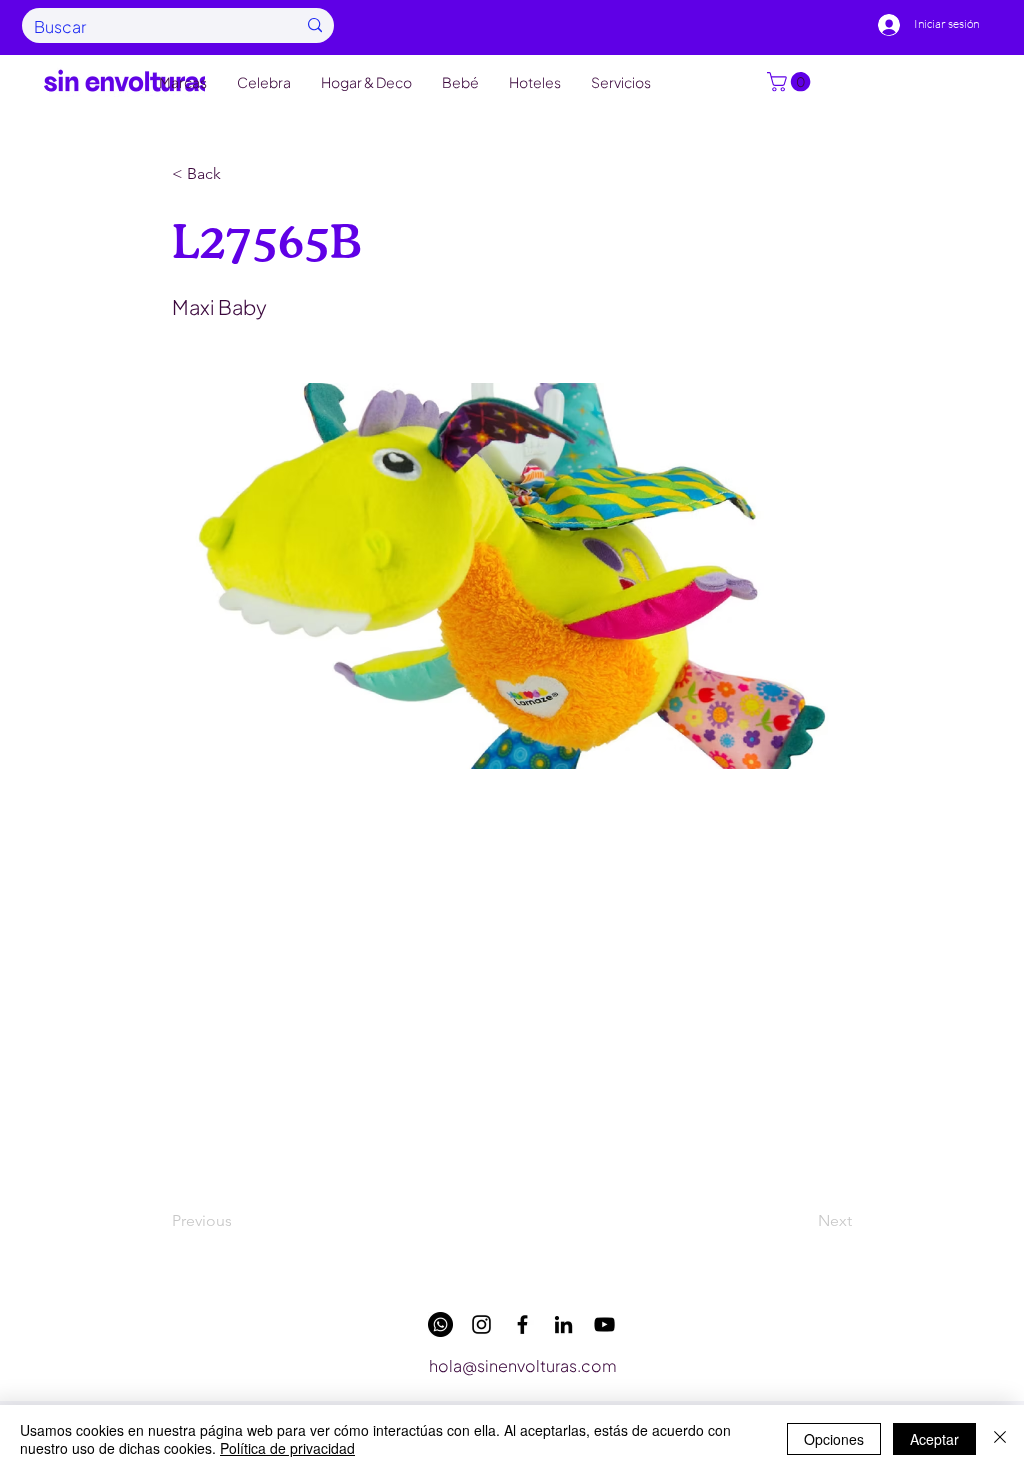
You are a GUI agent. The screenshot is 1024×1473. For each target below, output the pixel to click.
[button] (791, 82)
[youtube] (604, 1324)
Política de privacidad (287, 1448)
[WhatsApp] (440, 1324)
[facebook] (522, 1324)
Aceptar (934, 1439)
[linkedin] (563, 1324)
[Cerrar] (1000, 1439)
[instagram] (481, 1324)
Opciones (834, 1439)
